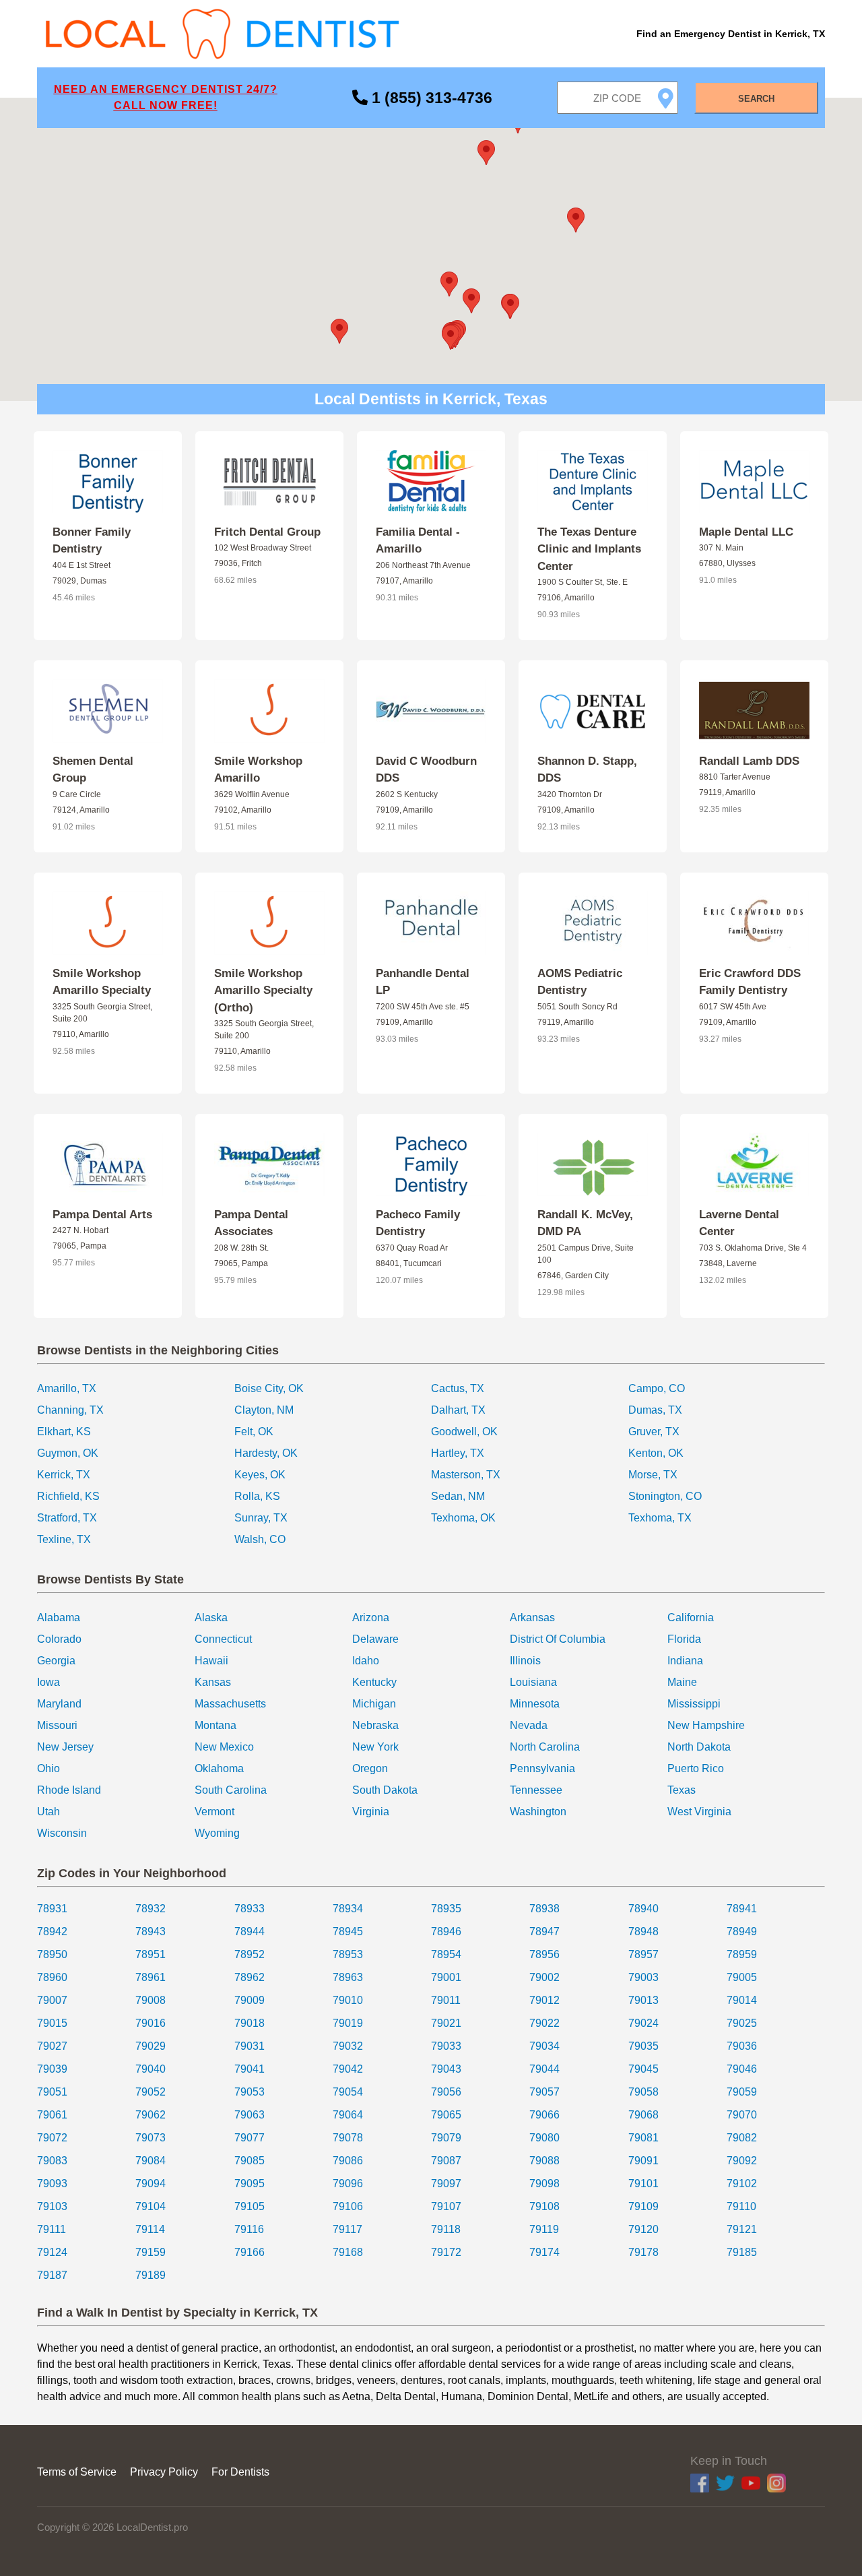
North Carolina (545, 1747)
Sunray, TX (261, 1518)
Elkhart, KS (64, 1432)
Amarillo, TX (67, 1388)
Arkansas (532, 1617)
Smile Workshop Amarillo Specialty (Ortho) (263, 991)
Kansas (213, 1682)
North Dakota (699, 1747)
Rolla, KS (257, 1496)
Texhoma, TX (660, 1518)
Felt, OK (254, 1432)
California (691, 1617)
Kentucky (374, 1682)
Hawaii (211, 1661)
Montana (215, 1725)
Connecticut (223, 1639)
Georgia (56, 1661)
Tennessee (536, 1790)
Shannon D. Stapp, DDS (587, 770)
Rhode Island (69, 1790)
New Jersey (65, 1747)
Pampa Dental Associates (251, 1223)
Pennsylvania (542, 1768)
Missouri (57, 1725)
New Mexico (224, 1747)
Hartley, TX (458, 1453)
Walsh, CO (260, 1539)
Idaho (366, 1661)
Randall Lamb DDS (749, 761)
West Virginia (699, 1812)
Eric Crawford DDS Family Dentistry (750, 982)
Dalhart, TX (458, 1410)
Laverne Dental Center (739, 1223)
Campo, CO (657, 1388)
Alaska (211, 1617)
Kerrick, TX (64, 1475)
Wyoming (217, 1833)
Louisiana (533, 1682)
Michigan (374, 1704)
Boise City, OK (269, 1388)
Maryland (59, 1704)
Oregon (370, 1768)
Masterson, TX (466, 1475)
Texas (682, 1790)
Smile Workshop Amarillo (258, 770)
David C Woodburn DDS (426, 770)
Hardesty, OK (266, 1453)
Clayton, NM (264, 1410)
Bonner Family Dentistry (92, 541)
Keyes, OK (260, 1475)
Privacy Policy (164, 2472)
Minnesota (535, 1704)
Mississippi (694, 1704)
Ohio (48, 1768)
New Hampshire (706, 1725)
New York (375, 1747)
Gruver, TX (654, 1432)
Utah (48, 1812)
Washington (538, 1812)
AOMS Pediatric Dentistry (580, 982)
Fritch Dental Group (267, 532)
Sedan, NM (458, 1496)
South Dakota (385, 1790)
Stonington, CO (665, 1496)
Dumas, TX (655, 1410)
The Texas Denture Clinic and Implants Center (589, 549)
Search (756, 99)
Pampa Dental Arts (102, 1215)
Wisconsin (62, 1833)
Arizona (371, 1617)
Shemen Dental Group (93, 770)
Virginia (371, 1812)
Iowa (48, 1682)
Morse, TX (653, 1475)
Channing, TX (70, 1410)
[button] (449, 284)
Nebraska (375, 1725)
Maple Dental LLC (746, 532)
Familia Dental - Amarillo (418, 541)
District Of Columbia (558, 1639)
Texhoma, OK (463, 1518)
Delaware (375, 1639)
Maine (682, 1682)
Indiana (685, 1661)
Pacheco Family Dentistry (418, 1223)
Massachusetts (230, 1704)
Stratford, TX (67, 1518)
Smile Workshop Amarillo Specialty (102, 982)
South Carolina (231, 1790)
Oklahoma (219, 1768)
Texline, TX (64, 1539)
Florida (684, 1639)
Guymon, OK (68, 1453)
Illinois (525, 1661)
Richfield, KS (68, 1496)
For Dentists (240, 2472)
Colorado (59, 1639)
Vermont (214, 1812)
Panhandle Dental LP (423, 982)
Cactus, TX (458, 1388)
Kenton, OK (656, 1453)
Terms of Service (77, 2472)
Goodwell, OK (464, 1432)
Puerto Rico (696, 1768)
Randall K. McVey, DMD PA (585, 1223)
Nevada (529, 1725)
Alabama (59, 1617)
